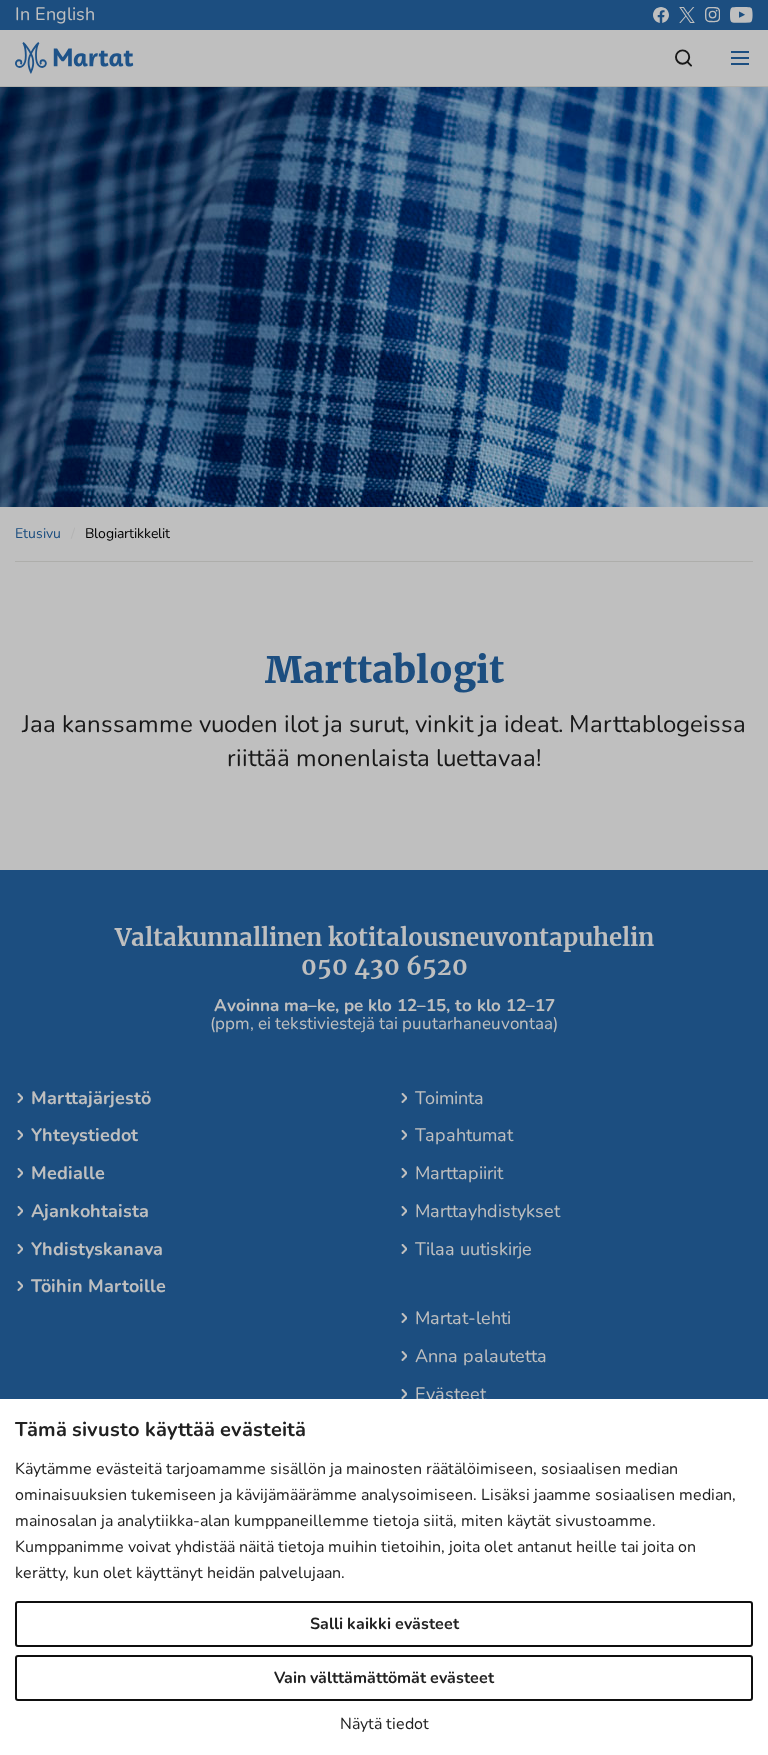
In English (55, 14)
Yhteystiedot (84, 1135)
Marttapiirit (459, 1173)
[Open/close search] (684, 58)
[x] (687, 15)
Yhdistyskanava (97, 1249)
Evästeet (450, 1394)
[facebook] (661, 15)
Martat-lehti (463, 1318)
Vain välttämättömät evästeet (384, 1678)
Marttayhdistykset (487, 1211)
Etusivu (38, 533)
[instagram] (712, 15)
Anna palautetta (481, 1356)
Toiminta (449, 1098)
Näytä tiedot (384, 1724)
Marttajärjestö (91, 1098)
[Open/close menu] (740, 58)
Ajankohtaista (90, 1211)
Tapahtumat (464, 1135)
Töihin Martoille (98, 1286)
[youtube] (741, 15)
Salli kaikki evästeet (384, 1624)
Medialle (68, 1173)
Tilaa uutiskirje (473, 1249)
